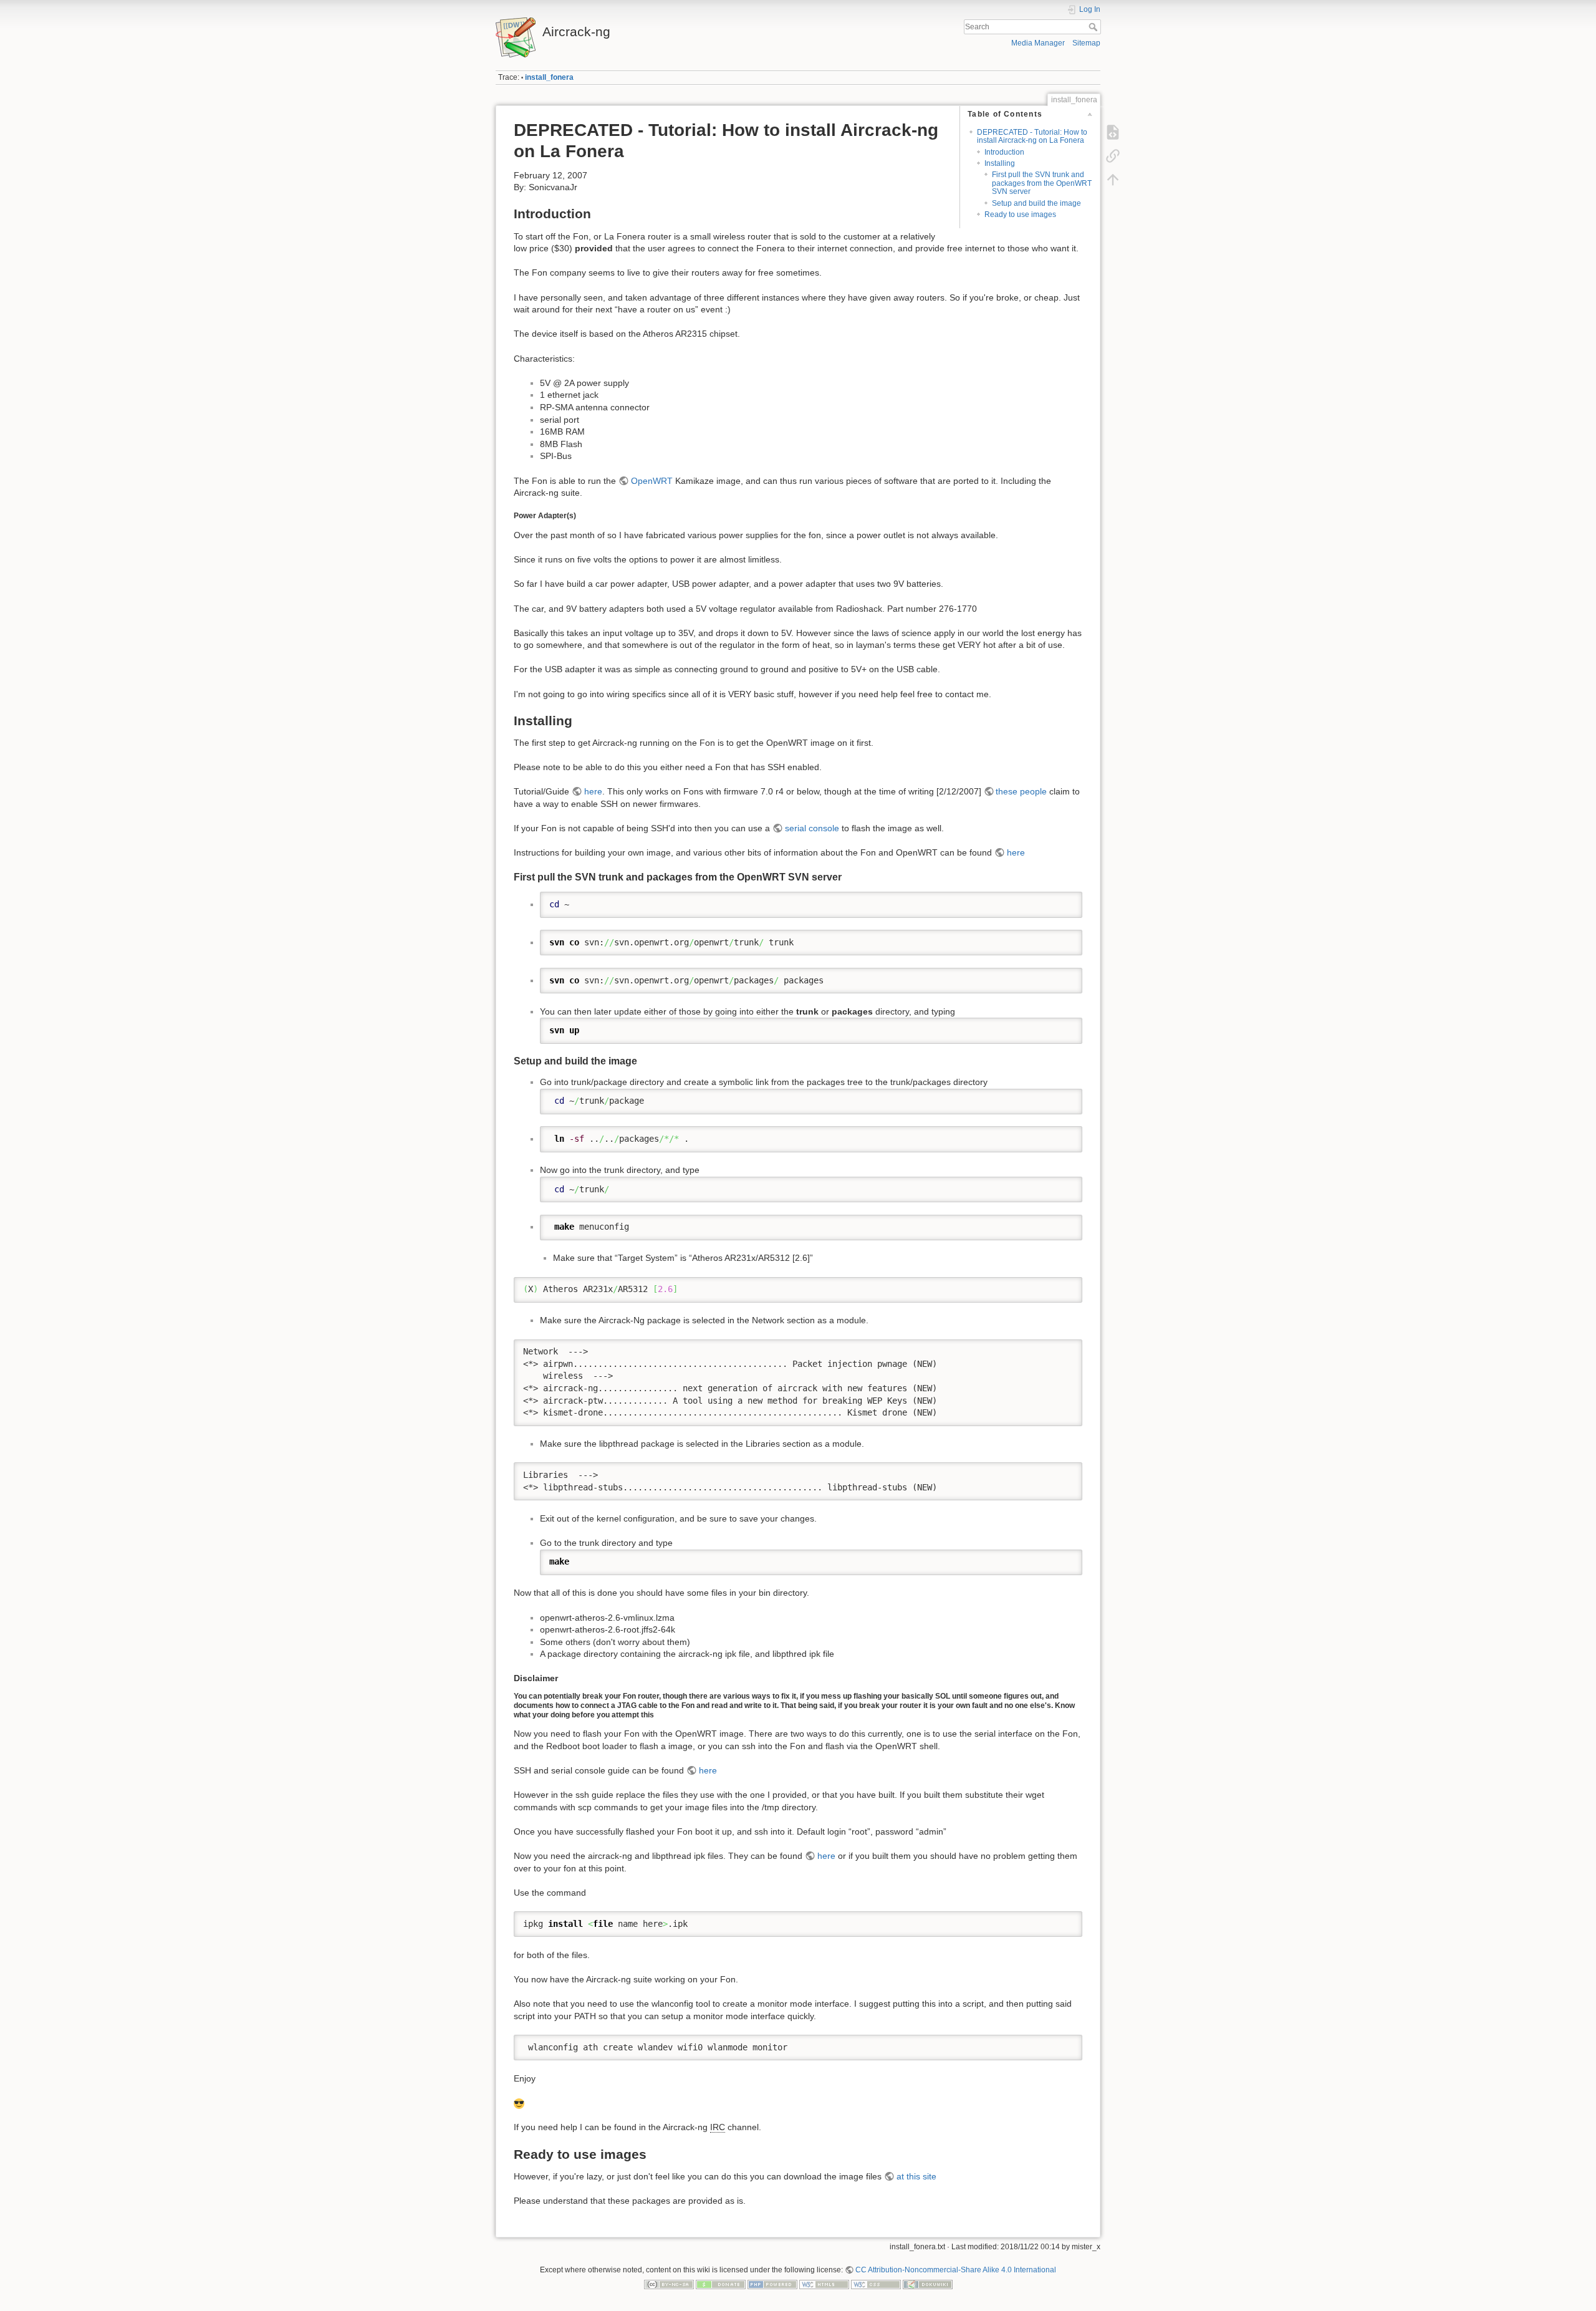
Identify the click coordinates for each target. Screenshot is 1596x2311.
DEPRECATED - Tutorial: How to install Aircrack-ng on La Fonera (1032, 136)
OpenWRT (652, 481)
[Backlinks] (1113, 156)
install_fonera (549, 77)
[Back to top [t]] (1113, 180)
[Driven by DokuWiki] (928, 2284)
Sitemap (1086, 43)
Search (1094, 27)
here (593, 791)
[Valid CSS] (876, 2284)
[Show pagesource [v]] (1113, 132)
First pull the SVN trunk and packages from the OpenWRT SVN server (1042, 183)
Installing (1000, 163)
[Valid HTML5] (824, 2284)
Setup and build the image (1036, 203)
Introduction (1004, 152)
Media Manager (1038, 43)
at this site (916, 2176)
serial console (812, 828)
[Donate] (721, 2284)
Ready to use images (1020, 215)
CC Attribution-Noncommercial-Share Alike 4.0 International (956, 2270)
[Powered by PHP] (772, 2284)
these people (1021, 791)
